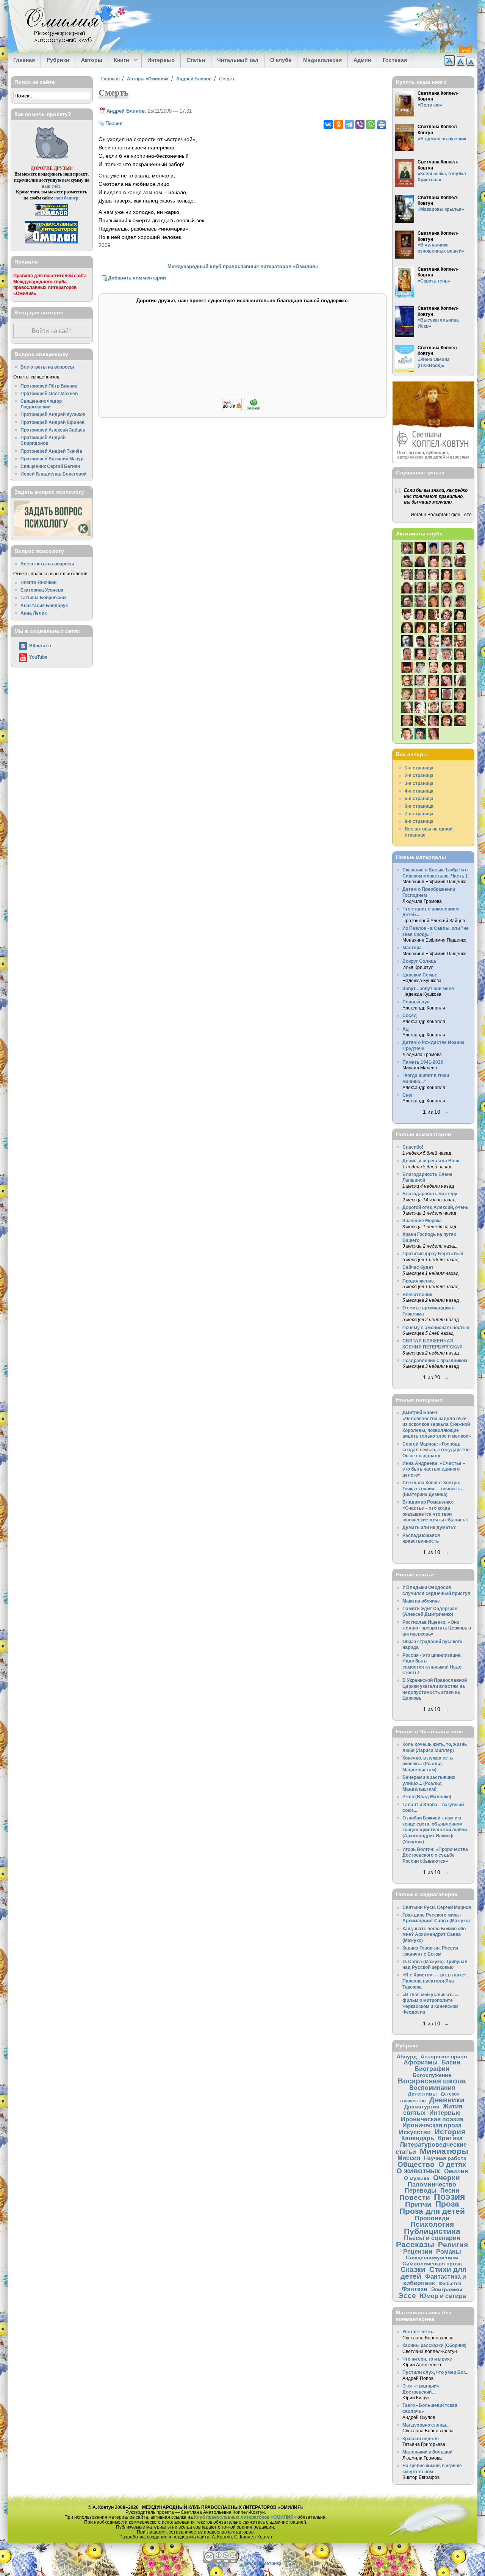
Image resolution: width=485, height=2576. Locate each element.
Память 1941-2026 (423, 1062)
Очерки (447, 2178)
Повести (415, 2197)
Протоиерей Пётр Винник (49, 386)
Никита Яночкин (38, 582)
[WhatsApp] (371, 124)
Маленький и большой (427, 2452)
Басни (451, 2062)
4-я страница (419, 791)
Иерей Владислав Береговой (53, 474)
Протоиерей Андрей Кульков (53, 414)
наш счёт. (52, 186)
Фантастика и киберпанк (435, 2280)
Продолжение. (419, 1281)
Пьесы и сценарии (432, 2238)
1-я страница (419, 768)
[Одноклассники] (339, 124)
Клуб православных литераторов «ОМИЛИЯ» (245, 2517)
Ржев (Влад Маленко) (427, 1797)
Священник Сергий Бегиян (50, 466)
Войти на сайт (52, 331)
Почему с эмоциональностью (436, 1327)
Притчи (418, 2204)
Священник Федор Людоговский (41, 404)
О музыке (417, 2178)
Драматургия (422, 2107)
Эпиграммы (447, 2289)
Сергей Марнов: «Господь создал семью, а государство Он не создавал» (436, 1450)
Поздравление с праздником (435, 1360)
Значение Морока (422, 1220)
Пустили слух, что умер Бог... (435, 2372)
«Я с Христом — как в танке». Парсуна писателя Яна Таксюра (435, 1981)
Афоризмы (421, 2062)
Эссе (407, 2296)
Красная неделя (421, 2439)
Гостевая (395, 60)
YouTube (38, 657)
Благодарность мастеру (430, 1194)
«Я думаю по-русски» (442, 139)
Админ (362, 60)
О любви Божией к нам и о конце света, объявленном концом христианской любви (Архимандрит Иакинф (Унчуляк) (435, 1830)
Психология (432, 2224)
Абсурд (407, 2056)
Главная (24, 60)
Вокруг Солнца (419, 961)
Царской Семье (420, 975)
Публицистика (432, 2231)
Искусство (415, 2132)
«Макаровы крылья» (441, 209)
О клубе (281, 60)
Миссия (409, 2158)
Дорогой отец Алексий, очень (435, 1207)
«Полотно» (430, 105)
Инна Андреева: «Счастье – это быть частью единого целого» (434, 1469)
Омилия (456, 2171)
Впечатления (417, 1294)
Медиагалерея (322, 60)
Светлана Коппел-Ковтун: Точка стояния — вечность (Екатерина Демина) (432, 1488)
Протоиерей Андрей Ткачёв (51, 451)
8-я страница (419, 821)
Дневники (447, 2100)
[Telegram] (349, 124)
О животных (418, 2171)
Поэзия (114, 123)
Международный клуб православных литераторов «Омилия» (243, 266)
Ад (406, 1029)
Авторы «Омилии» (148, 79)
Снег (408, 1095)
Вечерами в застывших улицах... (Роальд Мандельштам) (429, 1783)
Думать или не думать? (429, 1527)
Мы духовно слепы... (426, 2425)
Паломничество (432, 2184)
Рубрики (58, 60)
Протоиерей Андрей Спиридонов (43, 440)
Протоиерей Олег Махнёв (49, 393)
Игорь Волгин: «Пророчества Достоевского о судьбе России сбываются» (435, 1855)
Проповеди (432, 2218)
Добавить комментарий (137, 278)
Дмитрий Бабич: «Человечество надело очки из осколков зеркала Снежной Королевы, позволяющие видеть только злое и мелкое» (437, 1424)
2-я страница (419, 775)
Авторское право (444, 2056)
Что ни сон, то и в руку (427, 2359)
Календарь (418, 2138)
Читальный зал (238, 60)
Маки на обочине (421, 1601)
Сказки (413, 2269)
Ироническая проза (432, 2125)
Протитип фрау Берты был (433, 1253)
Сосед (410, 1015)
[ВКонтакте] (328, 124)
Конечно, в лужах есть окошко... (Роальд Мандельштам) (428, 1764)
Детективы (422, 2094)
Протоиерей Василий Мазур (52, 459)
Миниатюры (444, 2151)
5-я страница (419, 798)
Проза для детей (432, 2211)
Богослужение (432, 2075)
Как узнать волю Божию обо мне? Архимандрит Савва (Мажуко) (434, 1934)
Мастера (412, 947)
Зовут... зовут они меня (428, 988)
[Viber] (360, 124)
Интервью (161, 60)
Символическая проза (432, 2264)
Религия (453, 2245)
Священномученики (432, 2257)
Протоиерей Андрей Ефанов (52, 422)
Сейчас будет (418, 1267)
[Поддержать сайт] (243, 410)
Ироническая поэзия (432, 2119)
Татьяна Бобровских (44, 597)
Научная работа (445, 2158)
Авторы (92, 60)
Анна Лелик (34, 613)
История (450, 2132)
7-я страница (419, 814)
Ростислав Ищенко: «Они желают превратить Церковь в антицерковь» (437, 1628)
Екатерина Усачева (42, 590)
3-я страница (419, 783)
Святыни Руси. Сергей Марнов (437, 1907)
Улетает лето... (419, 2332)
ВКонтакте (41, 646)
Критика (450, 2138)
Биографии (432, 2069)
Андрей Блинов (194, 79)
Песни (450, 2190)
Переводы (421, 2190)
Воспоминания (432, 2088)
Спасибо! (413, 1147)
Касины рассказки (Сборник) (434, 2345)
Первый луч (416, 1002)
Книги (119, 60)
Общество (416, 2164)
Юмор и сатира (443, 2296)
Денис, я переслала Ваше (432, 1161)
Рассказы (415, 2244)
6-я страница (419, 806)
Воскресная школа (432, 2081)
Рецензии (418, 2251)
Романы (449, 2251)
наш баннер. (67, 198)
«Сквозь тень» (434, 281)
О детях (452, 2164)
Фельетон (450, 2283)
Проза (447, 2204)
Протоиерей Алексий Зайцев (53, 430)
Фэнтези (415, 2289)
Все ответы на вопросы (47, 367)
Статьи (196, 60)
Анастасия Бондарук (44, 605)
